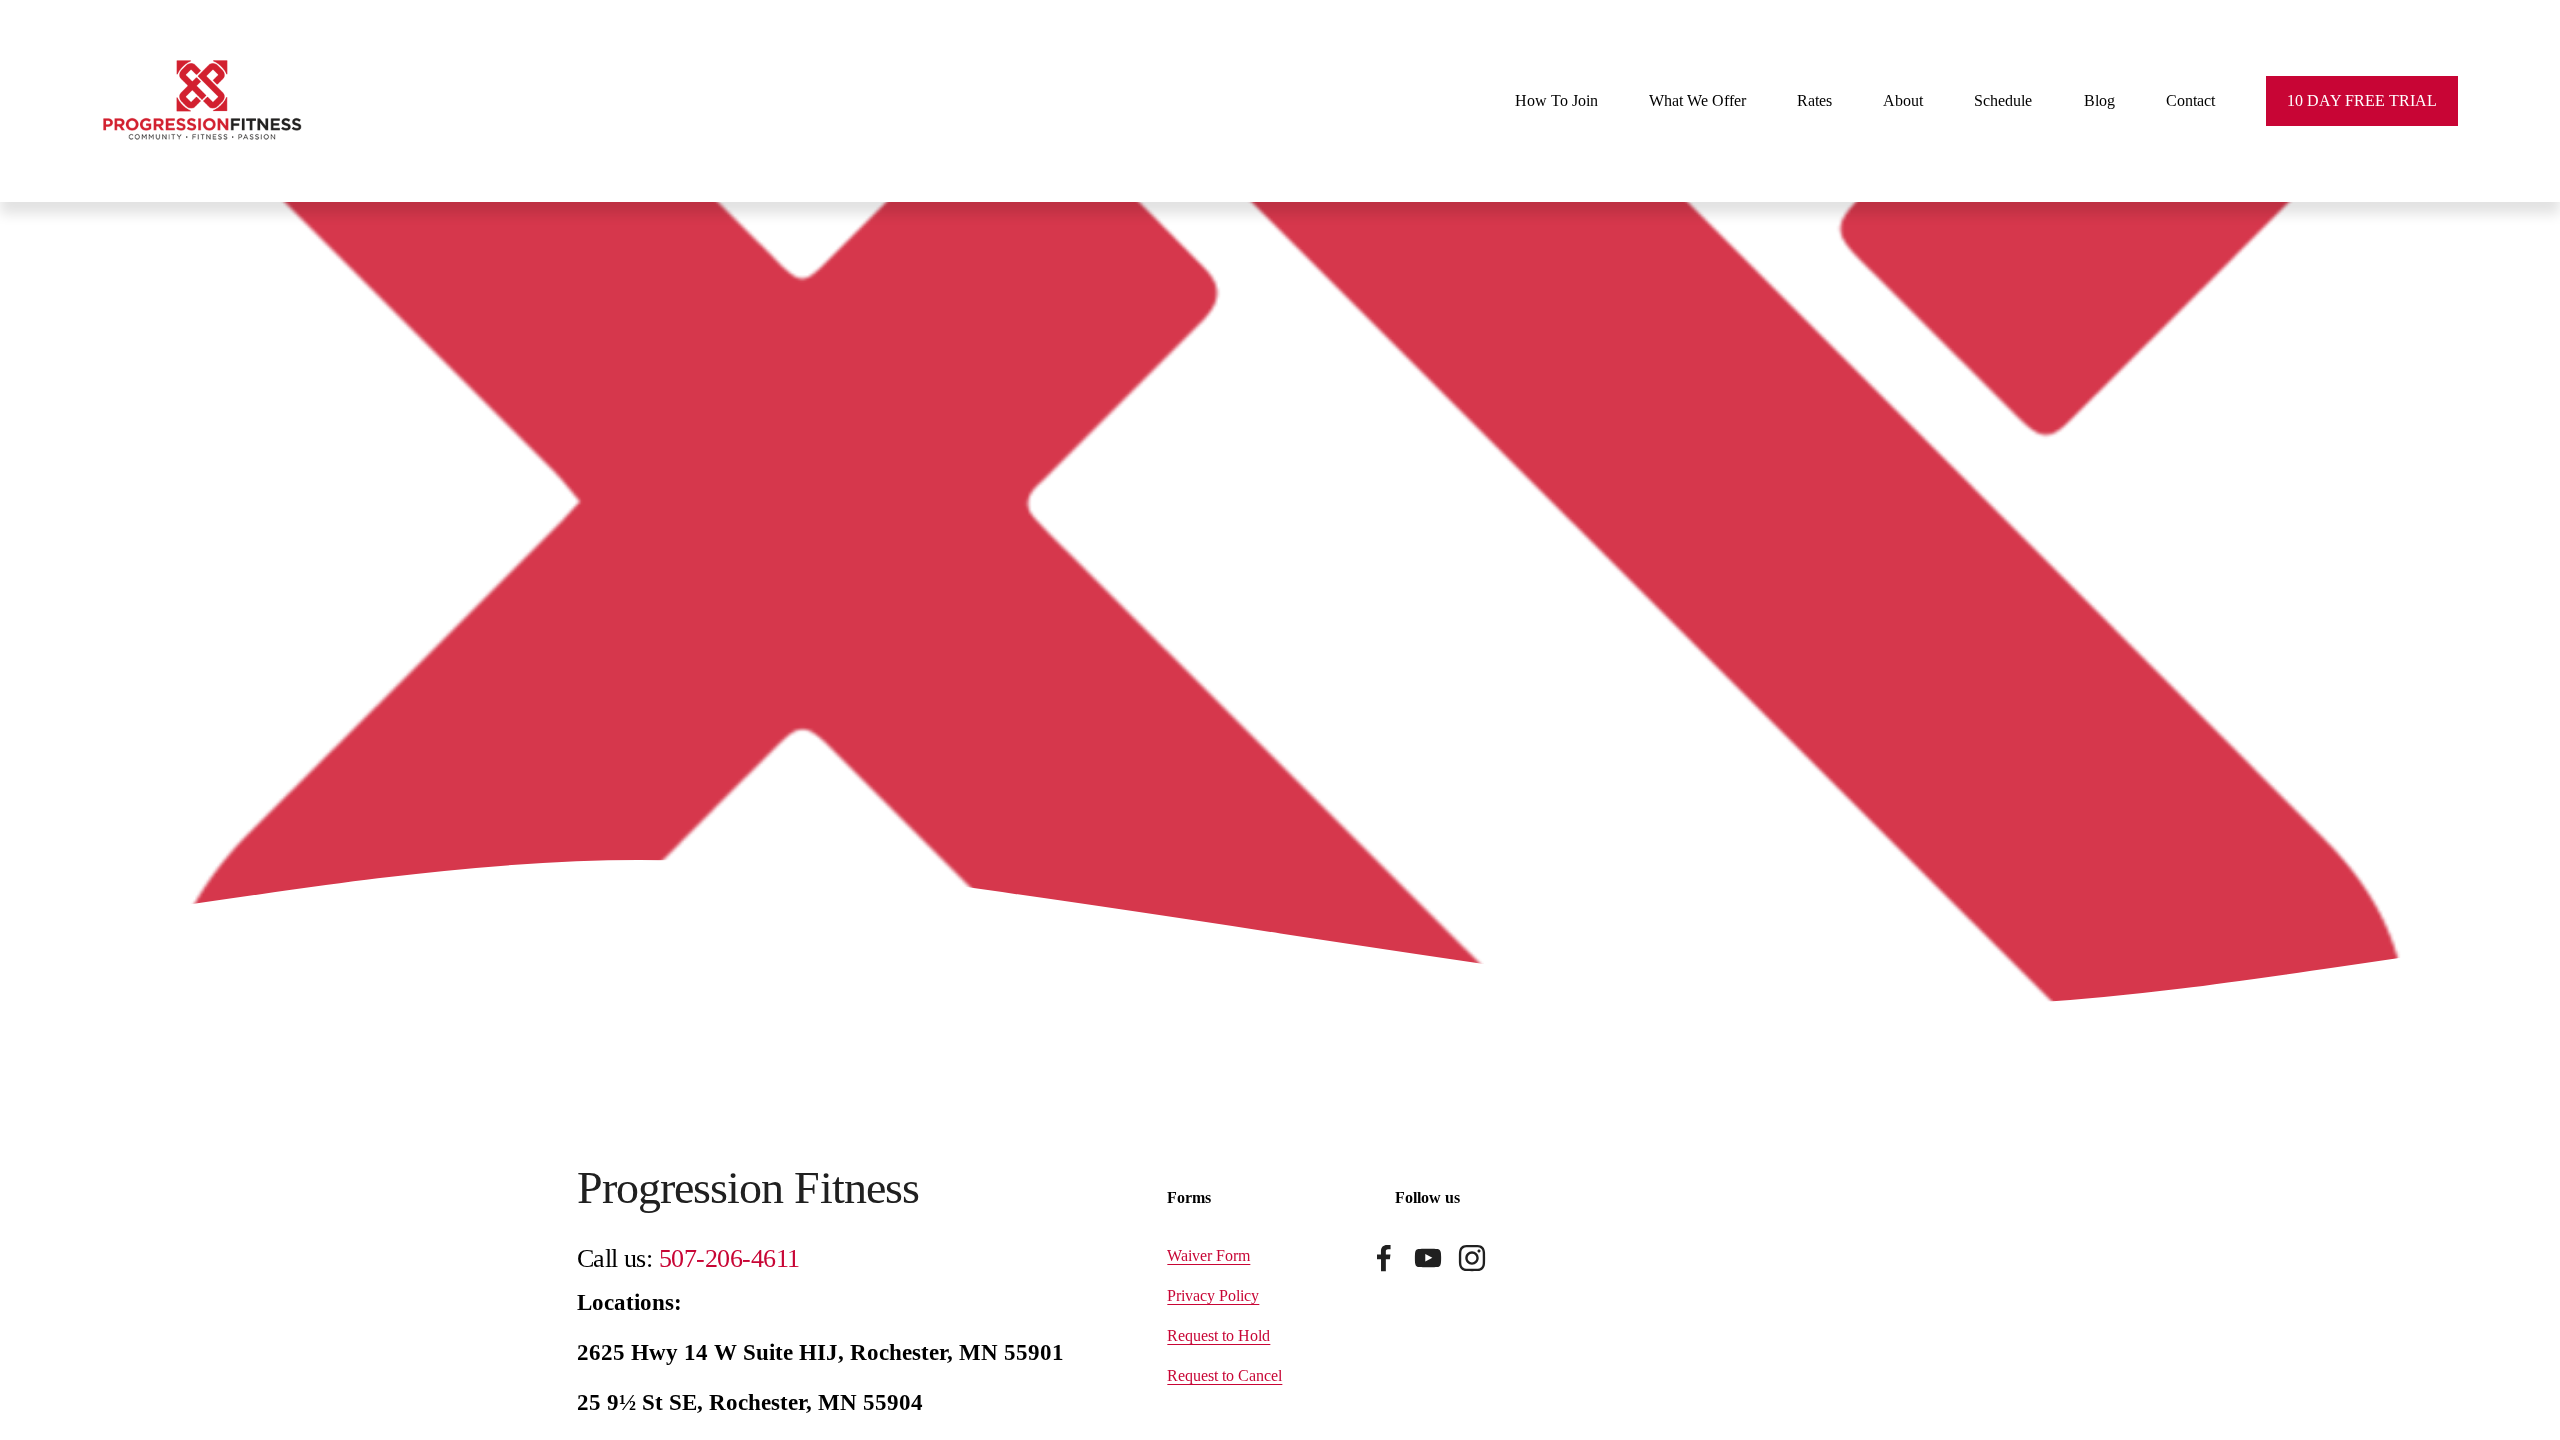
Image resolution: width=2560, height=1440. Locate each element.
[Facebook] (1384, 1258)
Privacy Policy (1213, 1295)
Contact (2190, 100)
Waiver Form (1208, 1255)
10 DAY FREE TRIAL (2362, 100)
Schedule (2003, 100)
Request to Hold (1218, 1335)
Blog (2099, 100)
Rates (1814, 100)
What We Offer (1697, 100)
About (1903, 100)
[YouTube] (1428, 1258)
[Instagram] (1472, 1258)
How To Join (1556, 100)
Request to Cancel (1224, 1375)
